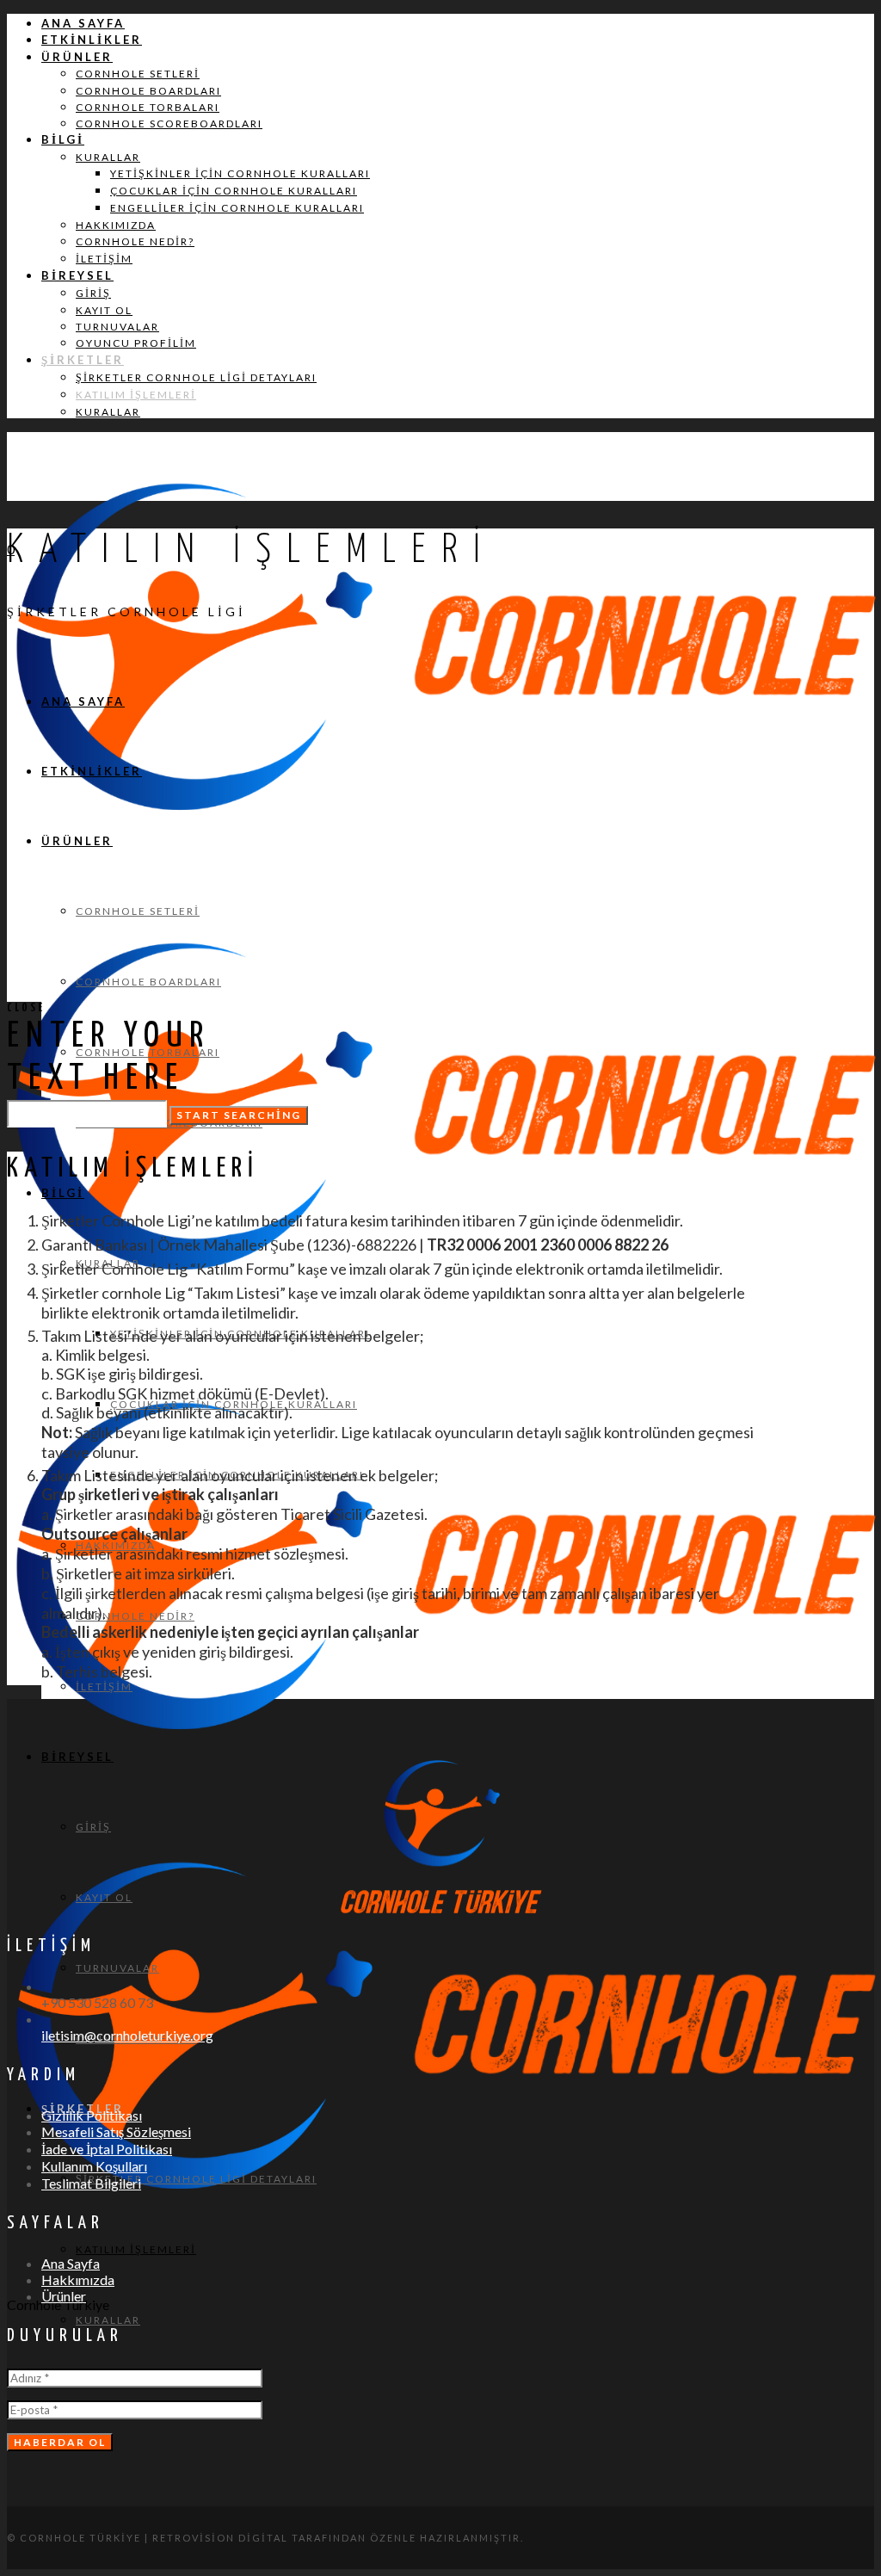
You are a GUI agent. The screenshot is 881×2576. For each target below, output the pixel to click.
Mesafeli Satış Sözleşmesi (116, 2131)
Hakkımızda (78, 2279)
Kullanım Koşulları (94, 2166)
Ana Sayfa (71, 2263)
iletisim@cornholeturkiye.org (127, 2035)
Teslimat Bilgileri (91, 2183)
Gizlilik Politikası (92, 2115)
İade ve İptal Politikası (107, 2149)
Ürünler (64, 2296)
